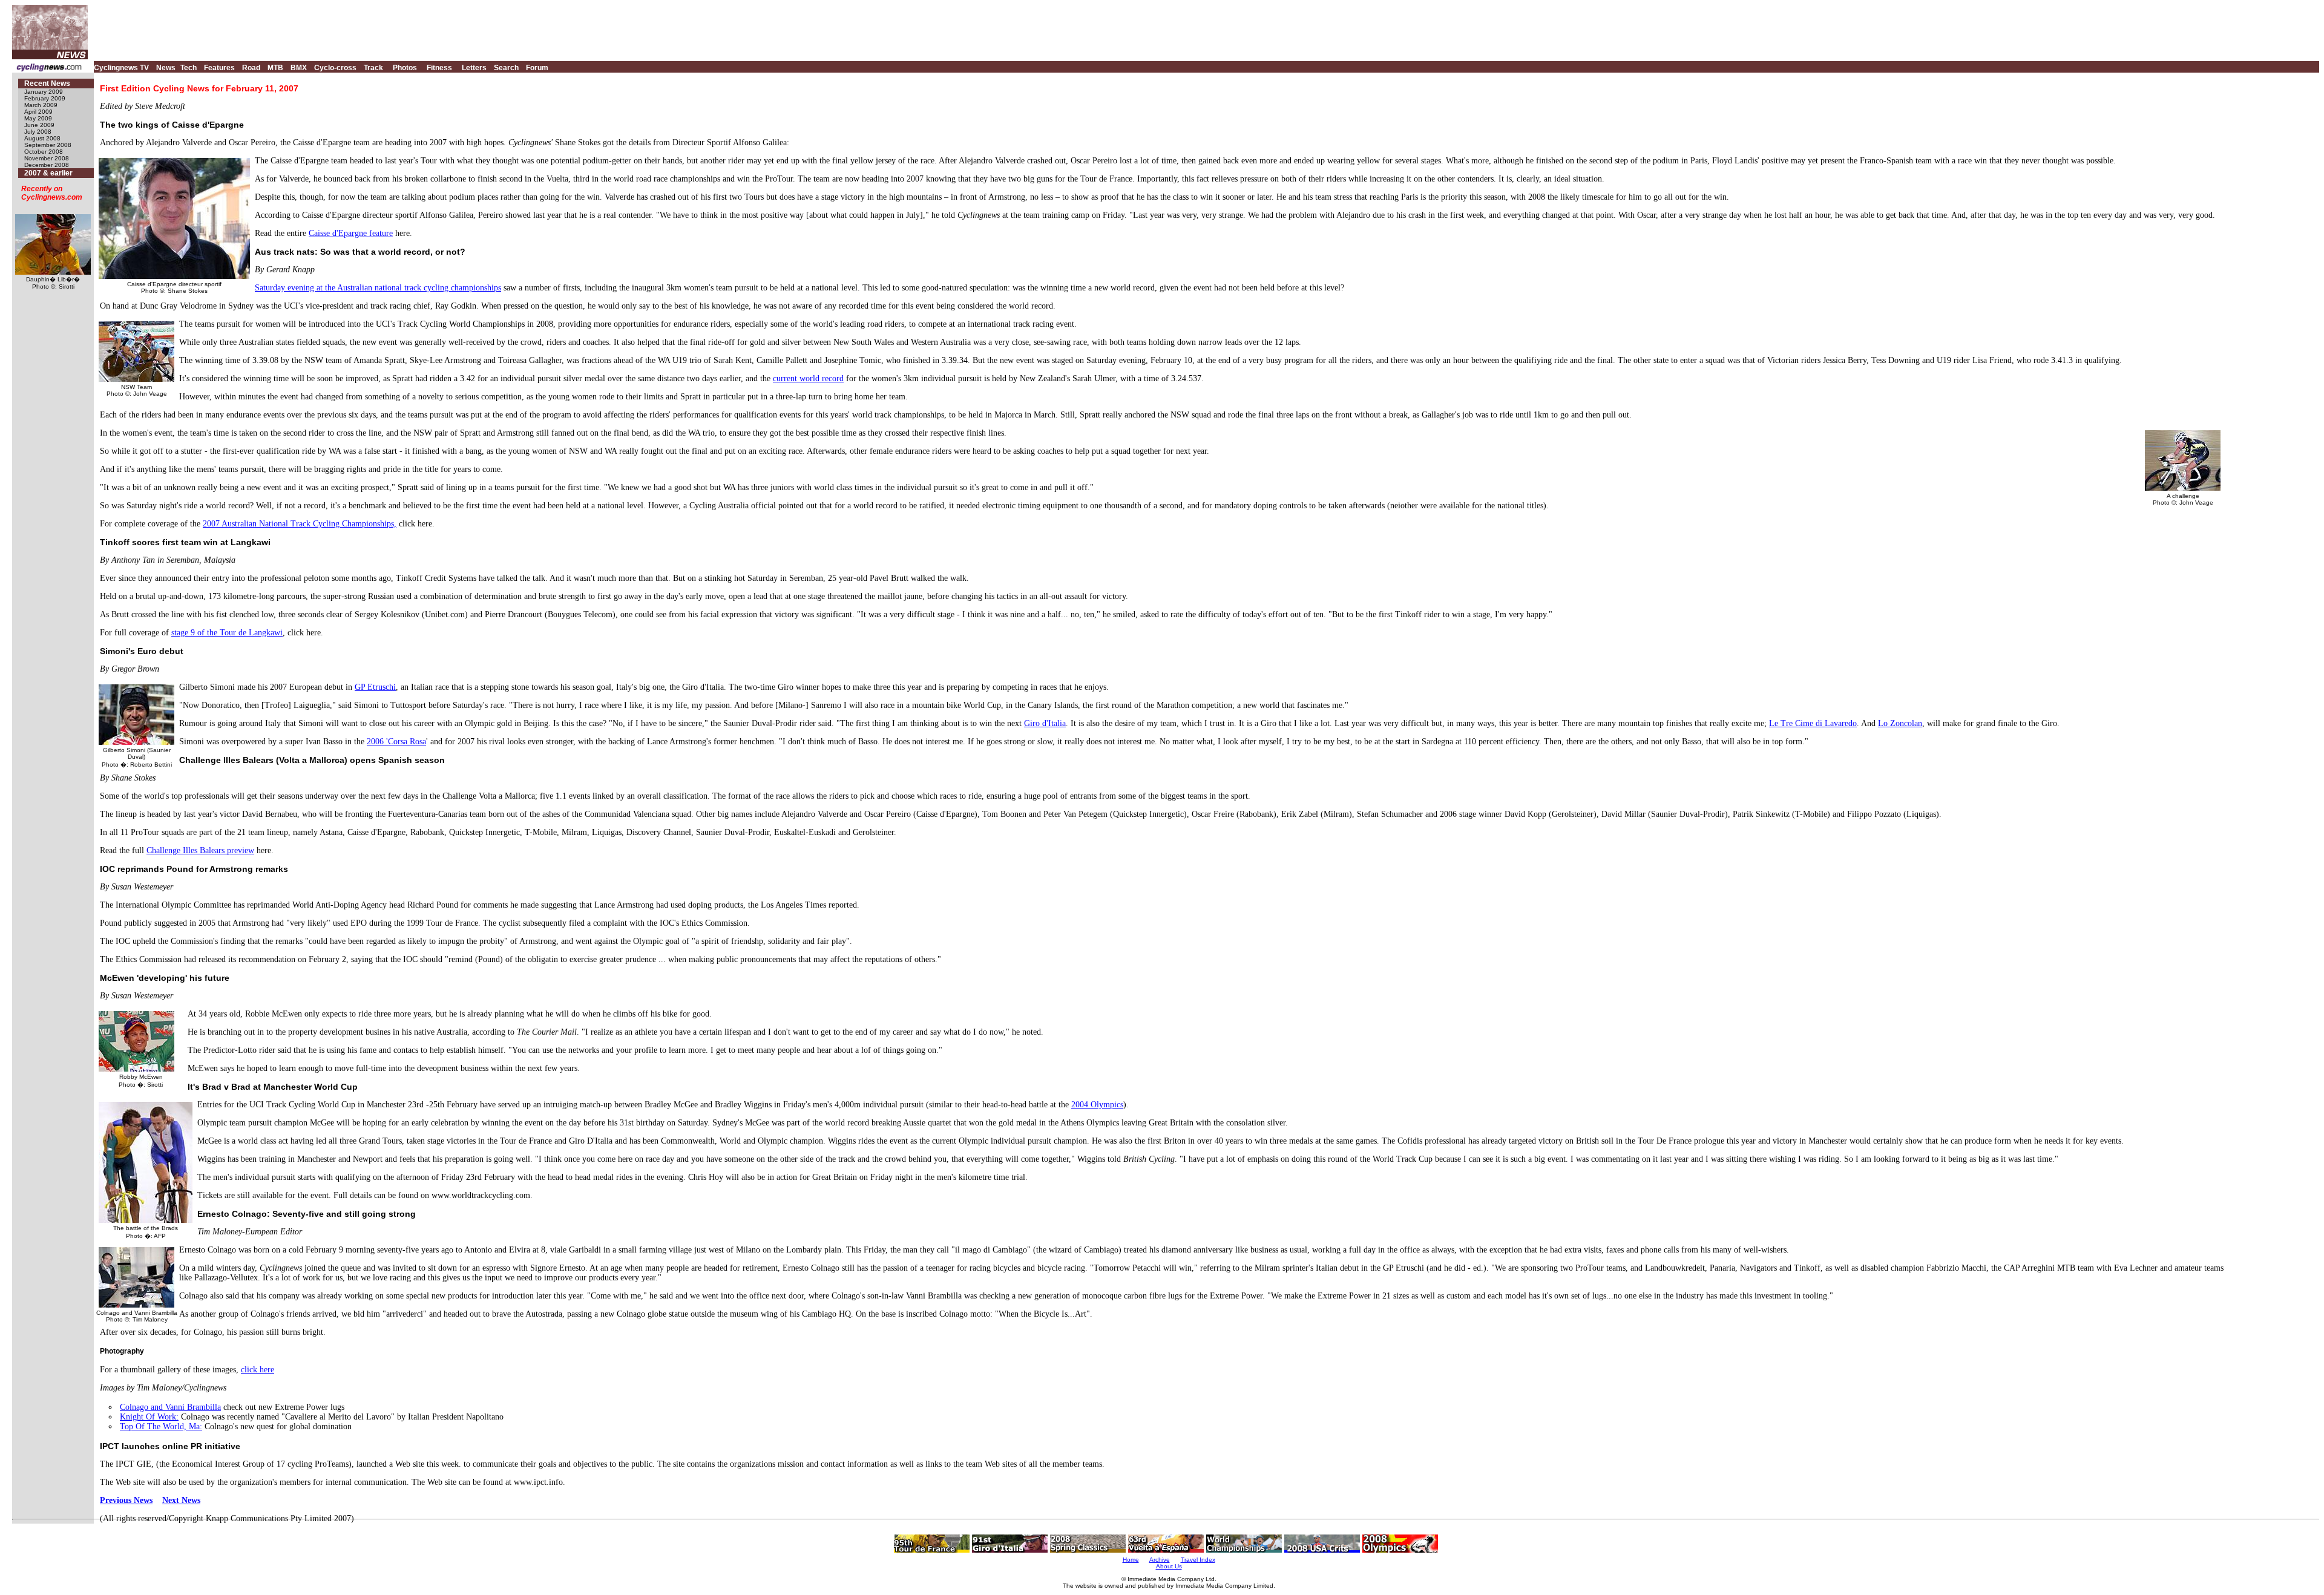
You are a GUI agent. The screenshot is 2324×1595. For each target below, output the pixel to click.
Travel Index (1198, 1560)
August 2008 (42, 138)
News (166, 68)
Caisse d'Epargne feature (351, 233)
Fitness (439, 68)
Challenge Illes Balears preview (200, 850)
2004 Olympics (1097, 1105)
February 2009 (45, 98)
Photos (405, 68)
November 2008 (47, 158)
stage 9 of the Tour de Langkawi (227, 633)
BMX (299, 68)
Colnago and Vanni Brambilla (170, 1407)
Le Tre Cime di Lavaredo (1813, 723)
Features (219, 68)
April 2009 (38, 112)
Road (251, 68)
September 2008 (48, 145)
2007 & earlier (48, 173)
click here (258, 1370)
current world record (808, 378)
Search (506, 68)
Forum (537, 68)
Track (373, 68)
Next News (181, 1500)
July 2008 (38, 132)
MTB (275, 68)
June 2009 (39, 125)
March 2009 (41, 105)
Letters (474, 68)
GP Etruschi (375, 687)
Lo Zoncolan (1900, 723)
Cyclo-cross (335, 68)
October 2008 (44, 152)
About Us (1169, 1566)
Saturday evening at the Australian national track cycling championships (378, 288)
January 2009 (44, 92)
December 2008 (47, 165)
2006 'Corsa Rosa (396, 742)
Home (1131, 1560)
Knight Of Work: (149, 1417)
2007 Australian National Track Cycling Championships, (300, 524)
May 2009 (38, 118)
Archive (1160, 1560)
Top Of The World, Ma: (161, 1426)
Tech (189, 68)
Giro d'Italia (1045, 723)
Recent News (47, 84)
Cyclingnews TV (121, 68)
